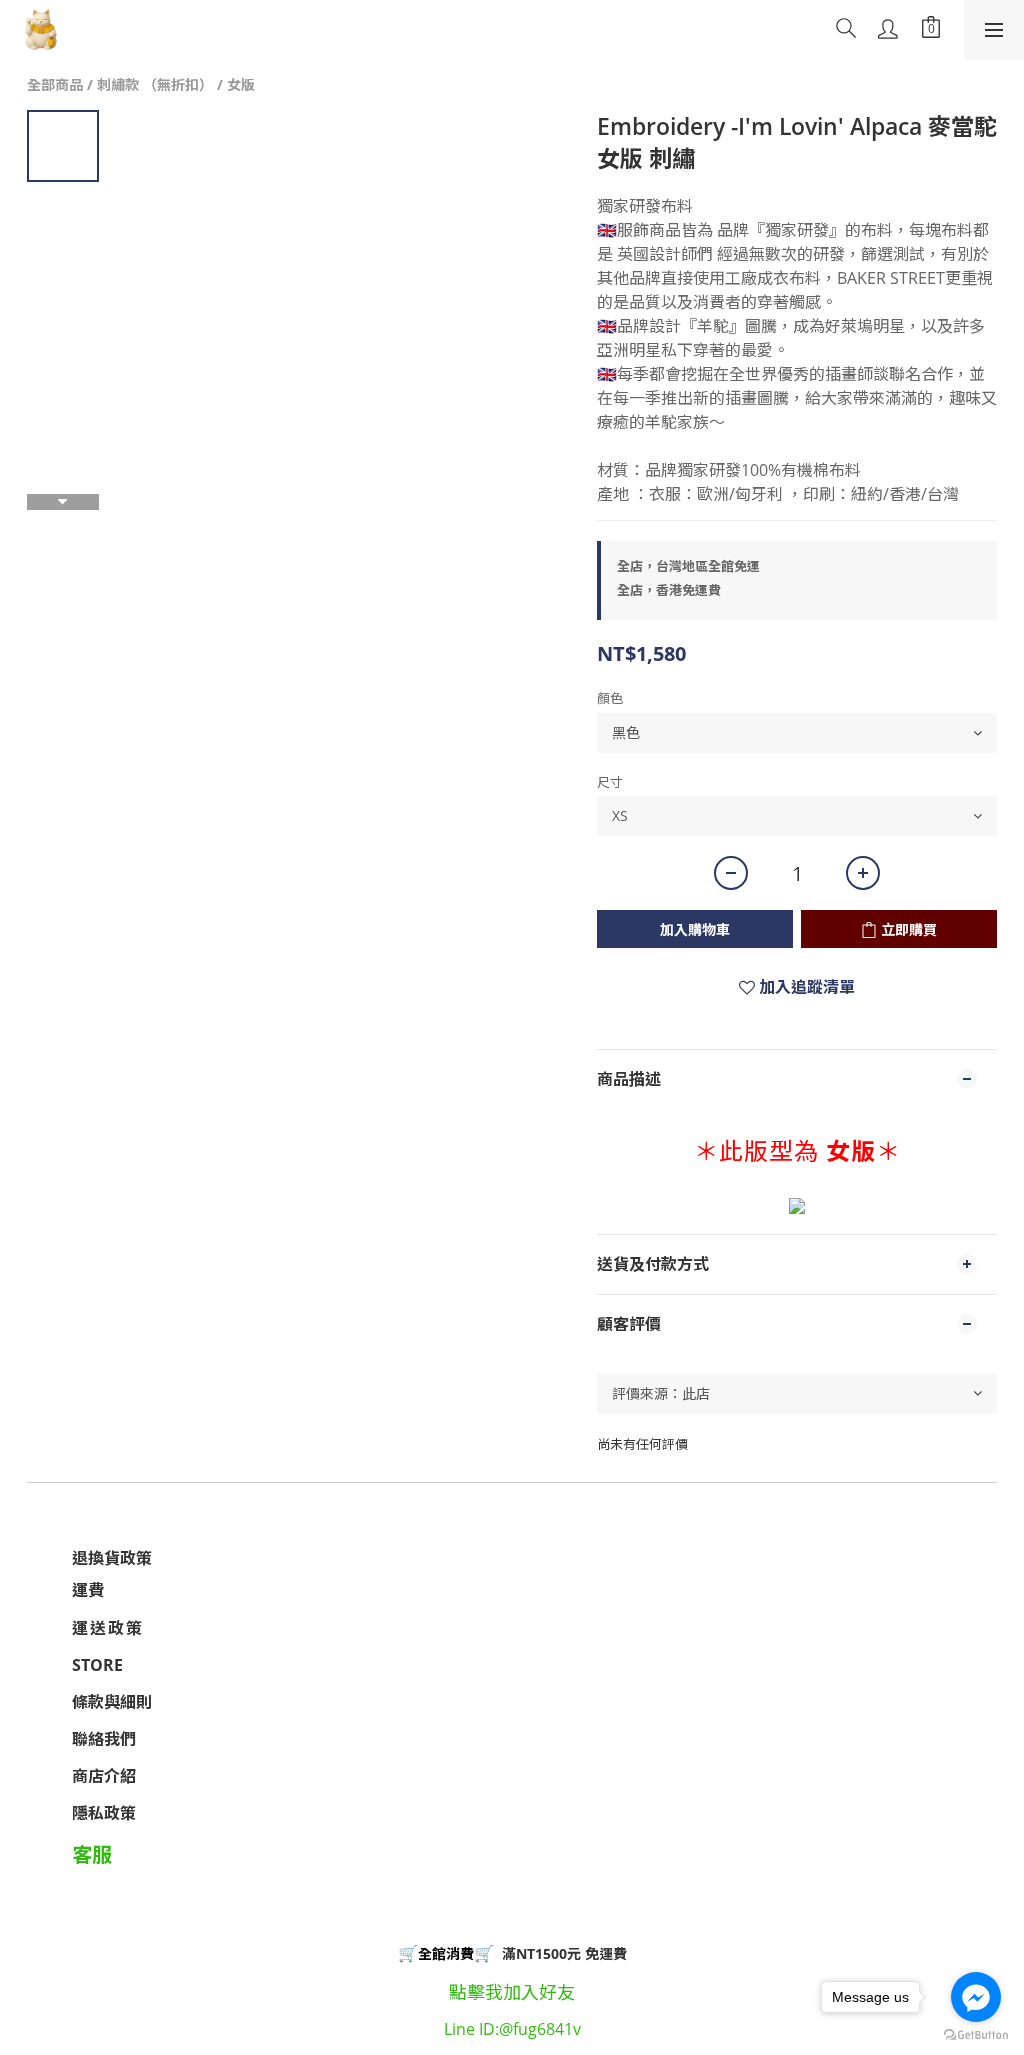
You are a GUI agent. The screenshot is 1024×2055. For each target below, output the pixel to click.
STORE (97, 1665)
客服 (92, 1854)
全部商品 (55, 84)
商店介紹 (104, 1776)
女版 (241, 84)
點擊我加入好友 (512, 1992)
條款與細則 (112, 1702)
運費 (88, 1590)
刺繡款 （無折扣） (155, 84)
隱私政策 (104, 1813)
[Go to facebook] (976, 1997)
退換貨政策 (112, 1558)
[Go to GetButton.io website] (976, 2035)
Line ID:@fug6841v (512, 2029)
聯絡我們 (104, 1739)
